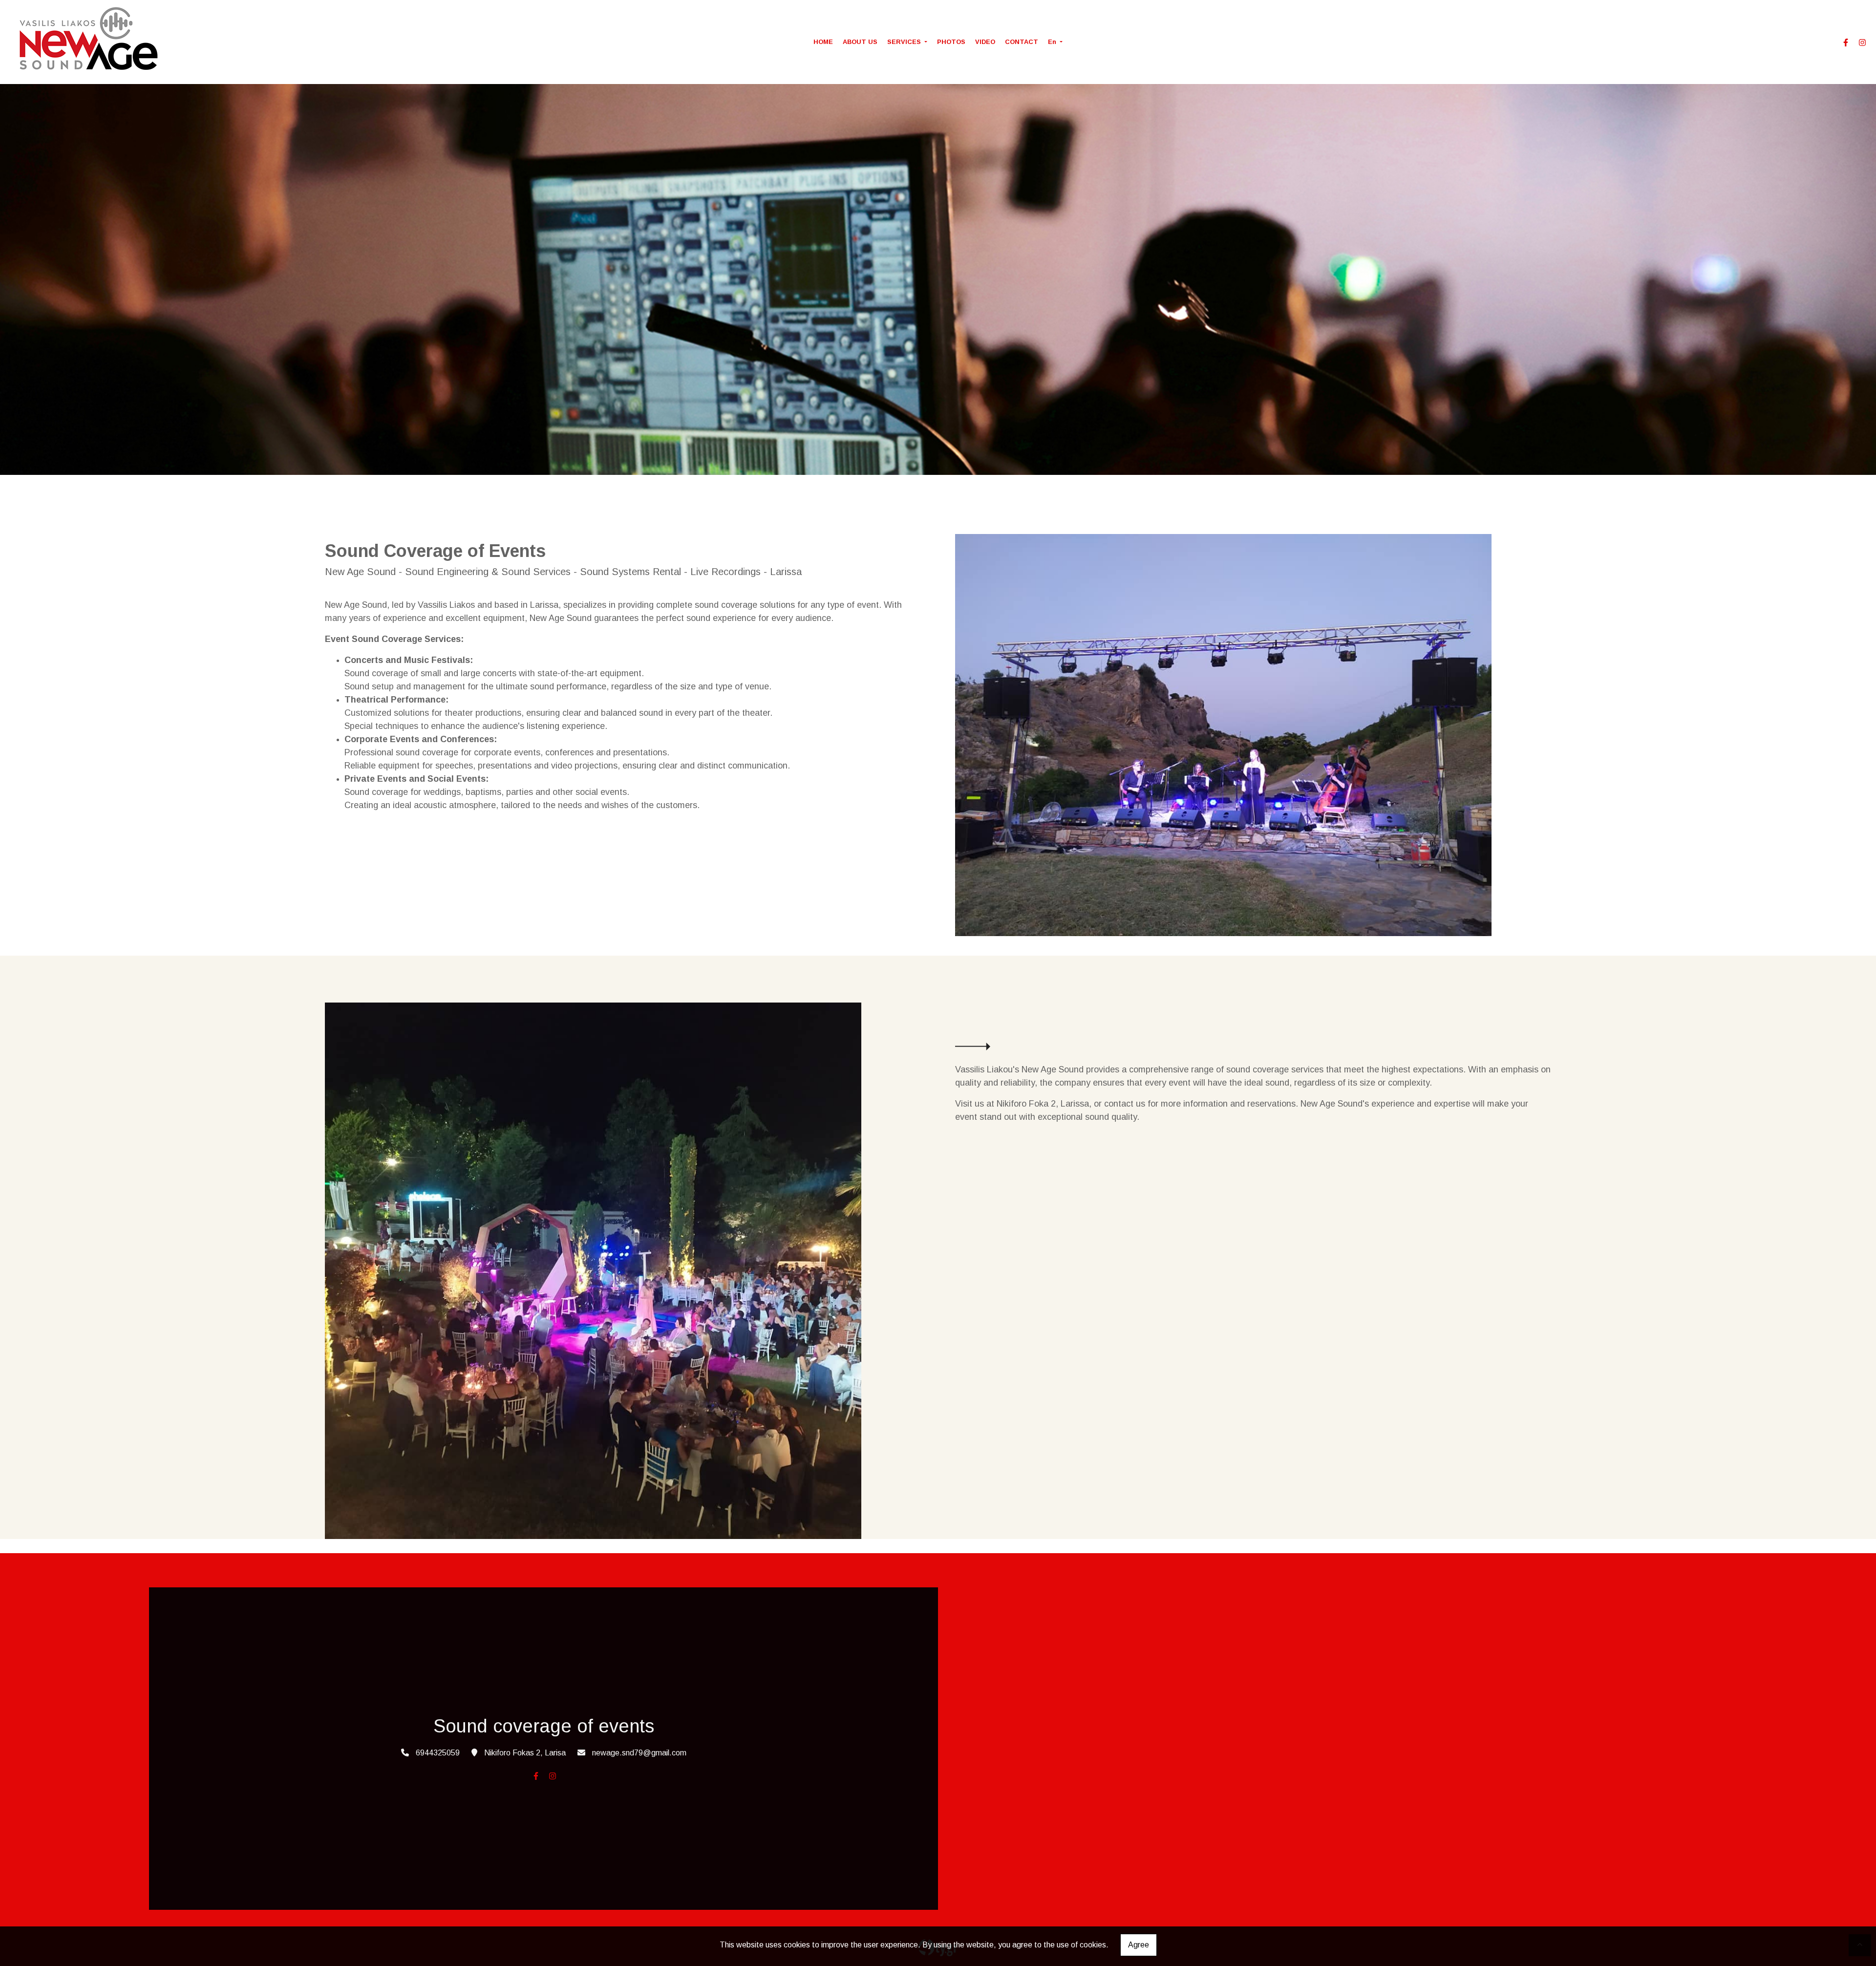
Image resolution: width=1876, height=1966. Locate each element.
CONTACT (1022, 42)
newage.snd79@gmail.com (639, 1753)
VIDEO (985, 42)
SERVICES (905, 42)
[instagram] (1862, 43)
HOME (823, 42)
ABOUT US (860, 42)
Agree (1139, 1945)
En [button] (1053, 42)
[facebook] (1846, 43)
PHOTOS (951, 42)
